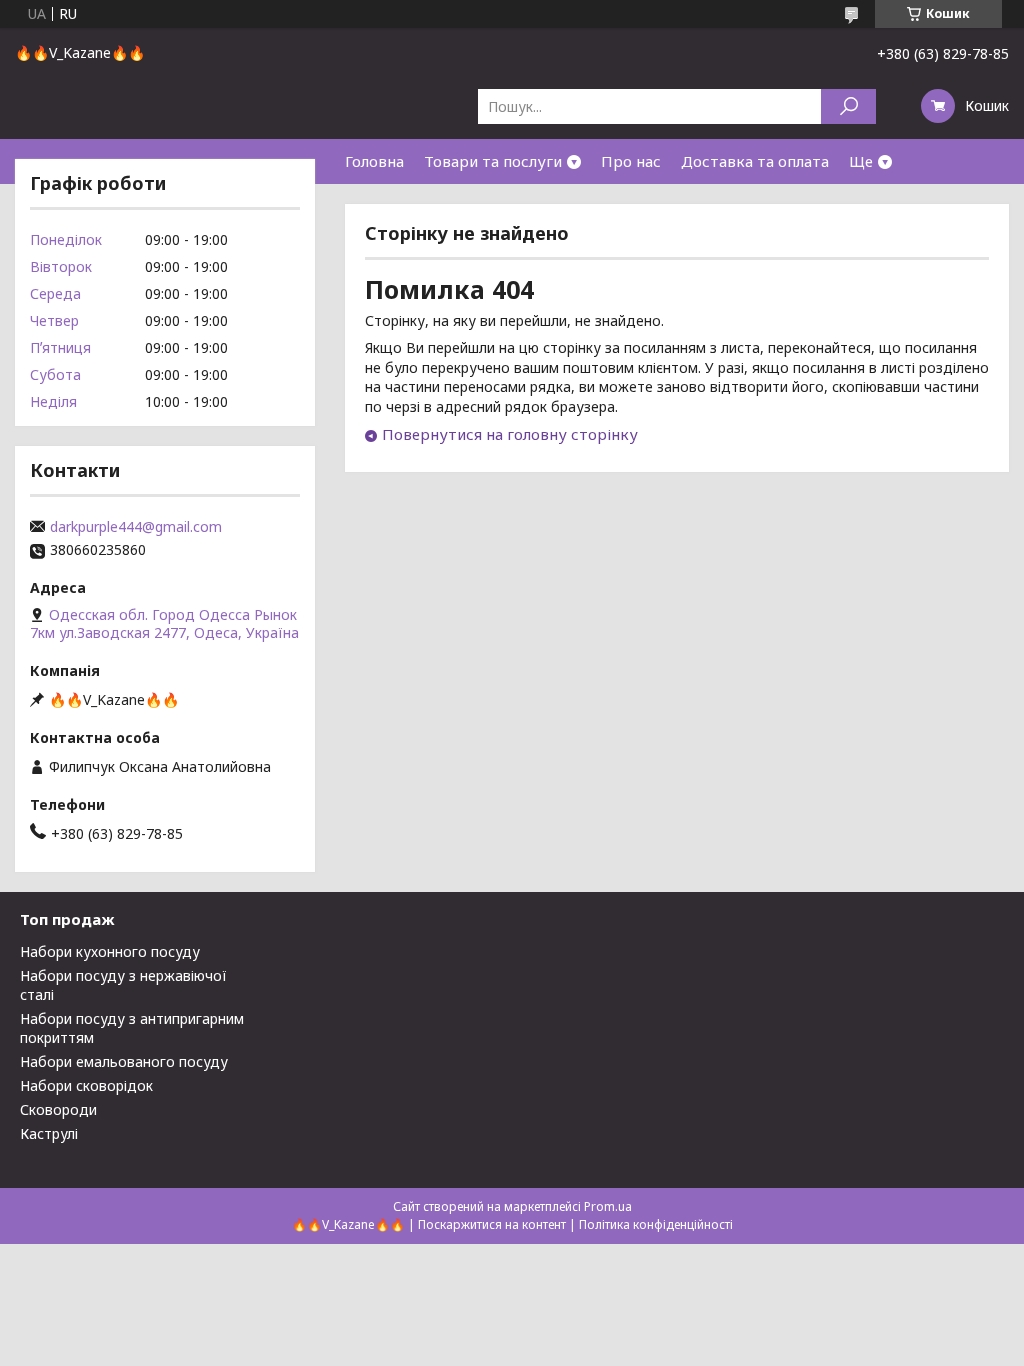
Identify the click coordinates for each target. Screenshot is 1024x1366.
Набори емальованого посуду (124, 1061)
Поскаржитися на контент (492, 1224)
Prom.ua (608, 1206)
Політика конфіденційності (656, 1224)
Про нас (631, 161)
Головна (374, 161)
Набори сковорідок (86, 1085)
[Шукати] (848, 106)
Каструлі (49, 1133)
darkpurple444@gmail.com (136, 527)
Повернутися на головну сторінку (510, 434)
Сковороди (58, 1109)
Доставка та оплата (755, 161)
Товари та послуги (493, 161)
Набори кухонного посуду (110, 951)
